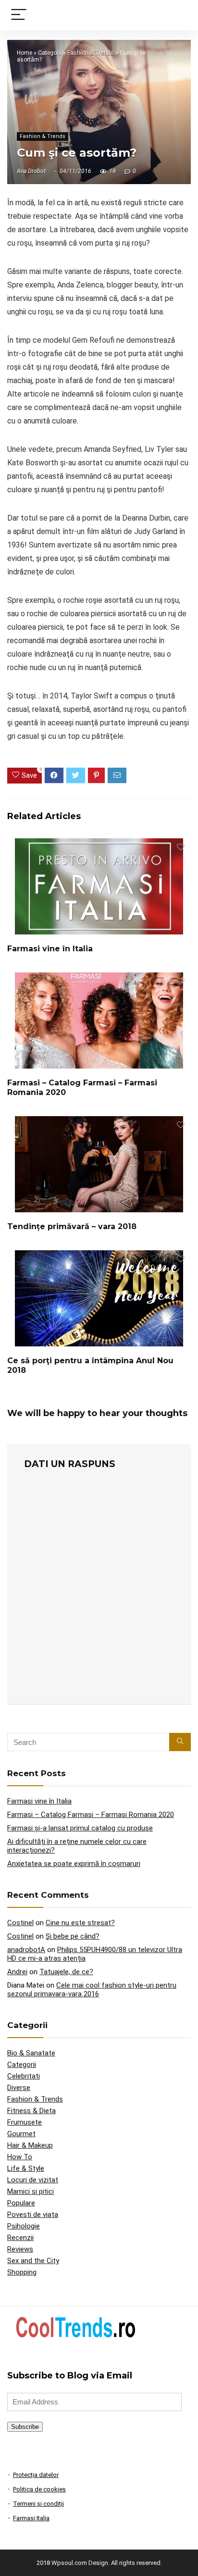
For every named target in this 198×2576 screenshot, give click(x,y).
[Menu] (19, 15)
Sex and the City (33, 2261)
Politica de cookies (39, 2489)
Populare (21, 2203)
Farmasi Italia (31, 2518)
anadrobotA (26, 1950)
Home (25, 53)
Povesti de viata (33, 2215)
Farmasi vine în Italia (50, 949)
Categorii (50, 53)
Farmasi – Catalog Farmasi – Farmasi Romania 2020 (91, 1815)
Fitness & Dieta (31, 2111)
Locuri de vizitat (33, 2180)
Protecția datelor (36, 2475)
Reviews (20, 2249)
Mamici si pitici (31, 2191)
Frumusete (25, 2122)
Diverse (19, 2088)
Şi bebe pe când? (73, 1936)
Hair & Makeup (30, 2145)
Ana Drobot (31, 171)
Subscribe (25, 2427)
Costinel (20, 1923)
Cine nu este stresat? (80, 1923)
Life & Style (26, 2168)
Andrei (17, 1972)
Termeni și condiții (38, 2504)
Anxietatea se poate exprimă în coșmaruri (74, 1864)
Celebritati (24, 2076)
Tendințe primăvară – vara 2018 (72, 1226)
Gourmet (21, 2134)
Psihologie (24, 2226)
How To (20, 2157)
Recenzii (20, 2238)
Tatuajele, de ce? (66, 1972)
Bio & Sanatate (31, 2053)
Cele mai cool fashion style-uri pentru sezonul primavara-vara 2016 (92, 1990)
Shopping (22, 2272)
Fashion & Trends (91, 53)
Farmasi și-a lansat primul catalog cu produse (80, 1828)
